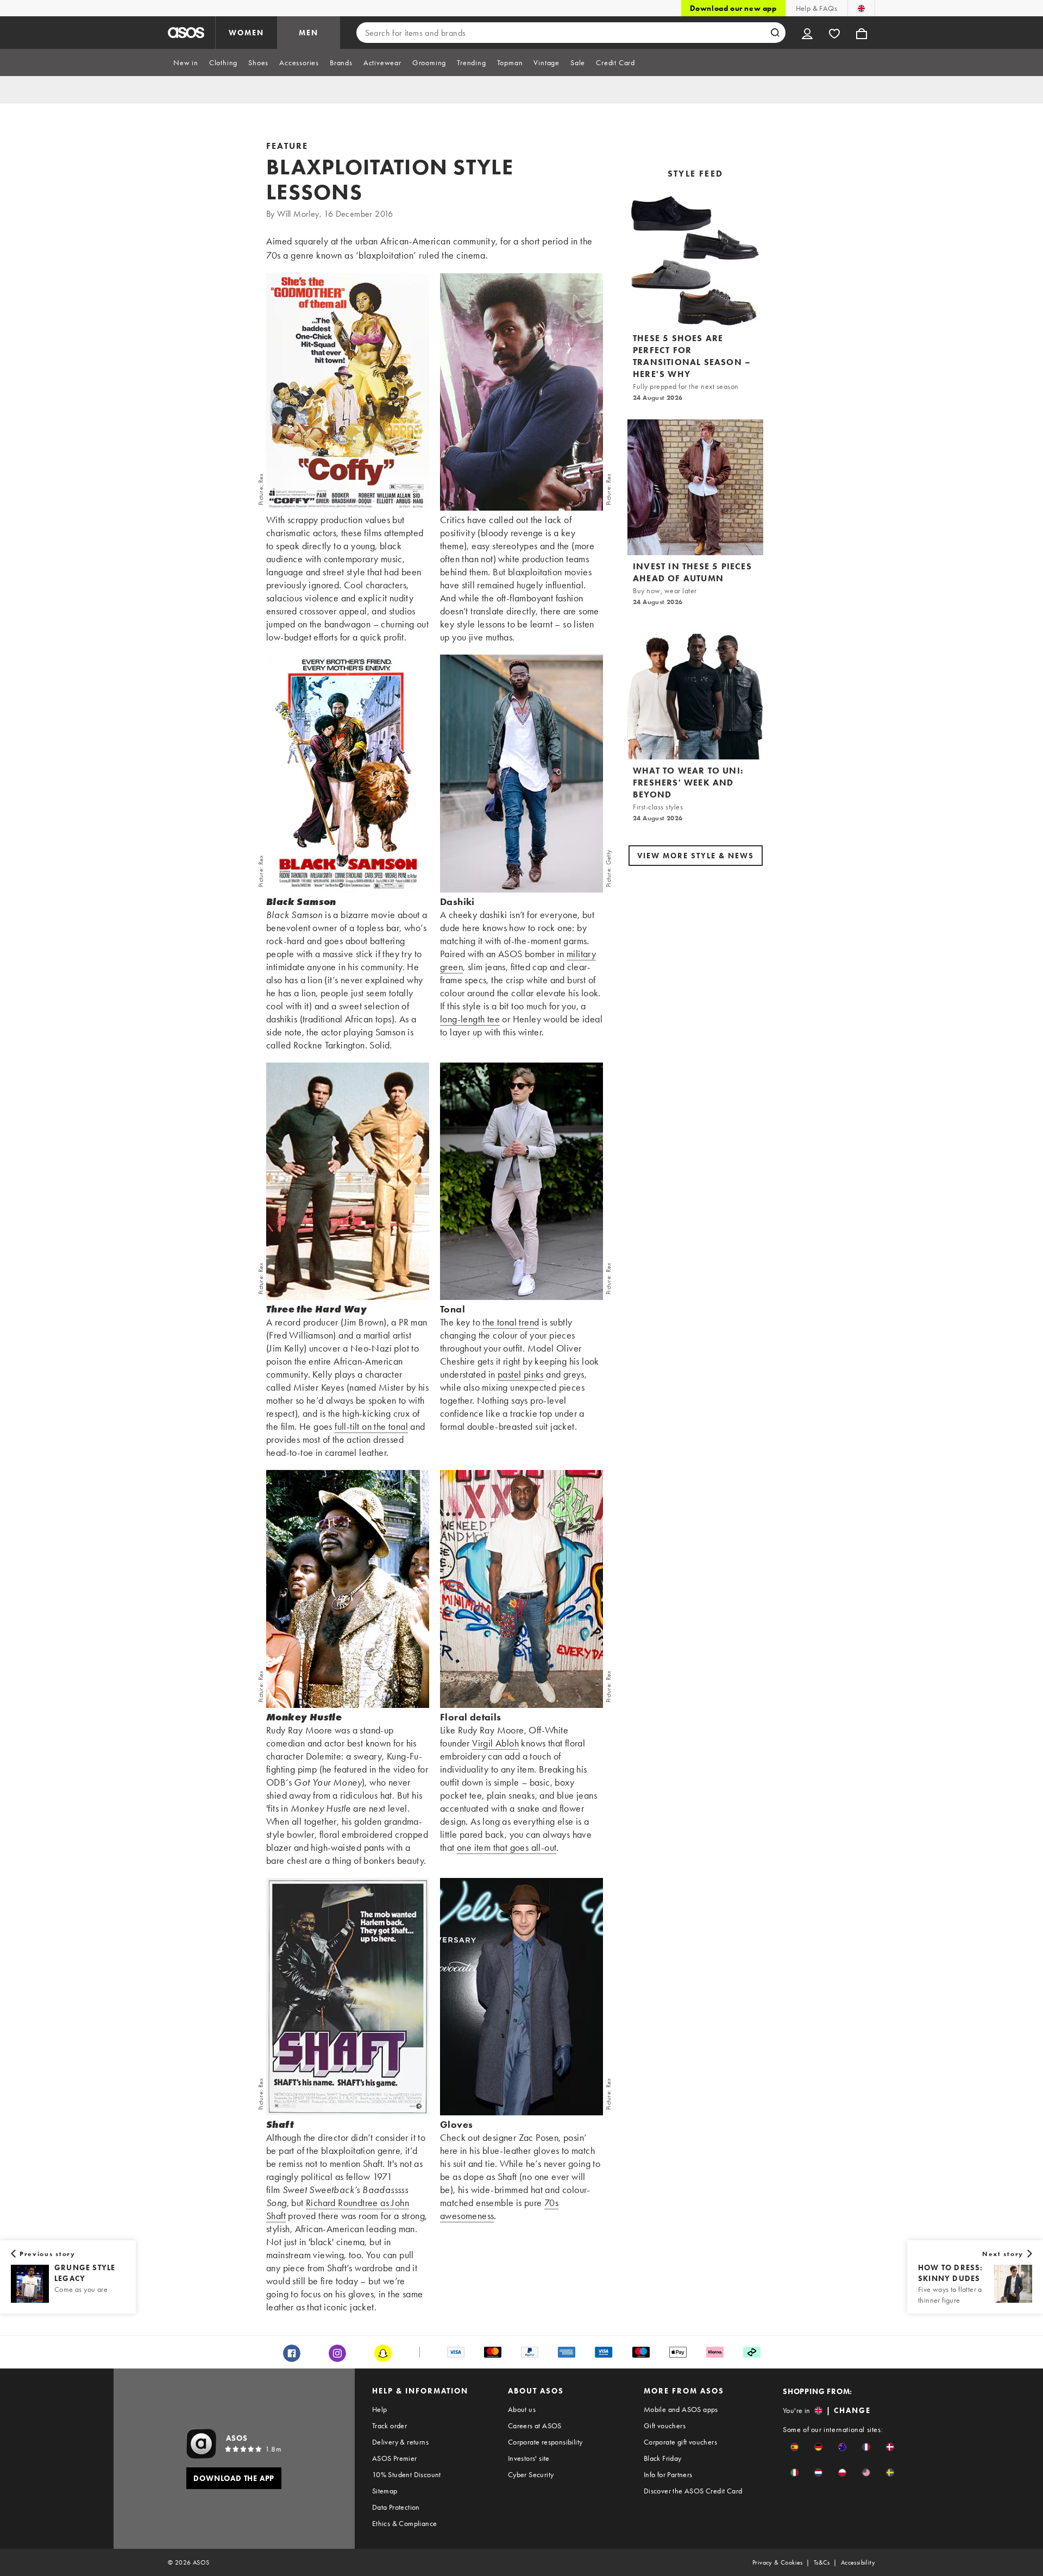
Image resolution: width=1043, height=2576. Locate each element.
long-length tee (470, 1019)
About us (522, 2409)
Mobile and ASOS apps (681, 2409)
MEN (309, 33)
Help (380, 2409)
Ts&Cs (822, 2562)
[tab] (186, 62)
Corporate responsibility (545, 2442)
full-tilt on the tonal (371, 1426)
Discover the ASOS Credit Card (693, 2491)
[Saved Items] (834, 33)
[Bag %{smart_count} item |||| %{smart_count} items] (862, 33)
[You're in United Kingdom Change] (861, 8)
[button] (794, 2447)
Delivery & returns (400, 2442)
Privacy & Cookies (778, 2562)
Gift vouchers (665, 2426)
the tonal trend (511, 1322)
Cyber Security (531, 2474)
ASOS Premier (395, 2458)
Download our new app (733, 8)
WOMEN (246, 33)
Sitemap (385, 2491)
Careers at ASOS (535, 2426)
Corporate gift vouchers (680, 2442)
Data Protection (396, 2507)
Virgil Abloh (495, 1743)
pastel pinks (521, 1374)
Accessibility (858, 2562)
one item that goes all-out (507, 1847)
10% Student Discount (407, 2474)
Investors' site (529, 2458)
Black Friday (663, 2458)
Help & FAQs (816, 8)
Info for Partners (668, 2474)
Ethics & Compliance (405, 2523)
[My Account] (807, 33)
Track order (389, 2426)
